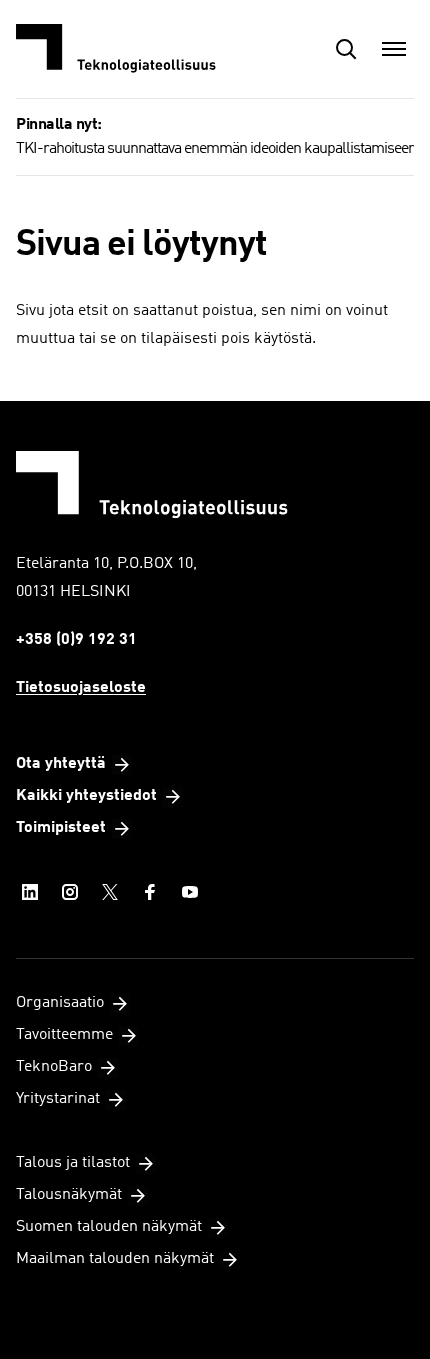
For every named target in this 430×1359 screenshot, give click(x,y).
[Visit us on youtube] (190, 892)
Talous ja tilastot (73, 1163)
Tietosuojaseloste (81, 688)
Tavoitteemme (64, 1035)
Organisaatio (60, 1003)
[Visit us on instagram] (70, 892)
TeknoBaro (54, 1067)
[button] (346, 49)
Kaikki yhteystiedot (86, 796)
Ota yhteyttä (61, 764)
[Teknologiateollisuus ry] (116, 49)
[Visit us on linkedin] (30, 892)
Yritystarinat (58, 1099)
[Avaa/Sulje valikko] (394, 49)
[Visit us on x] (110, 892)
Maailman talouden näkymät (115, 1259)
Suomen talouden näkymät (109, 1227)
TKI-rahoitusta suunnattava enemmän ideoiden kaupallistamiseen (216, 149)
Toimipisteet (61, 828)
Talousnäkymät (69, 1195)
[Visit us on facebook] (150, 892)
